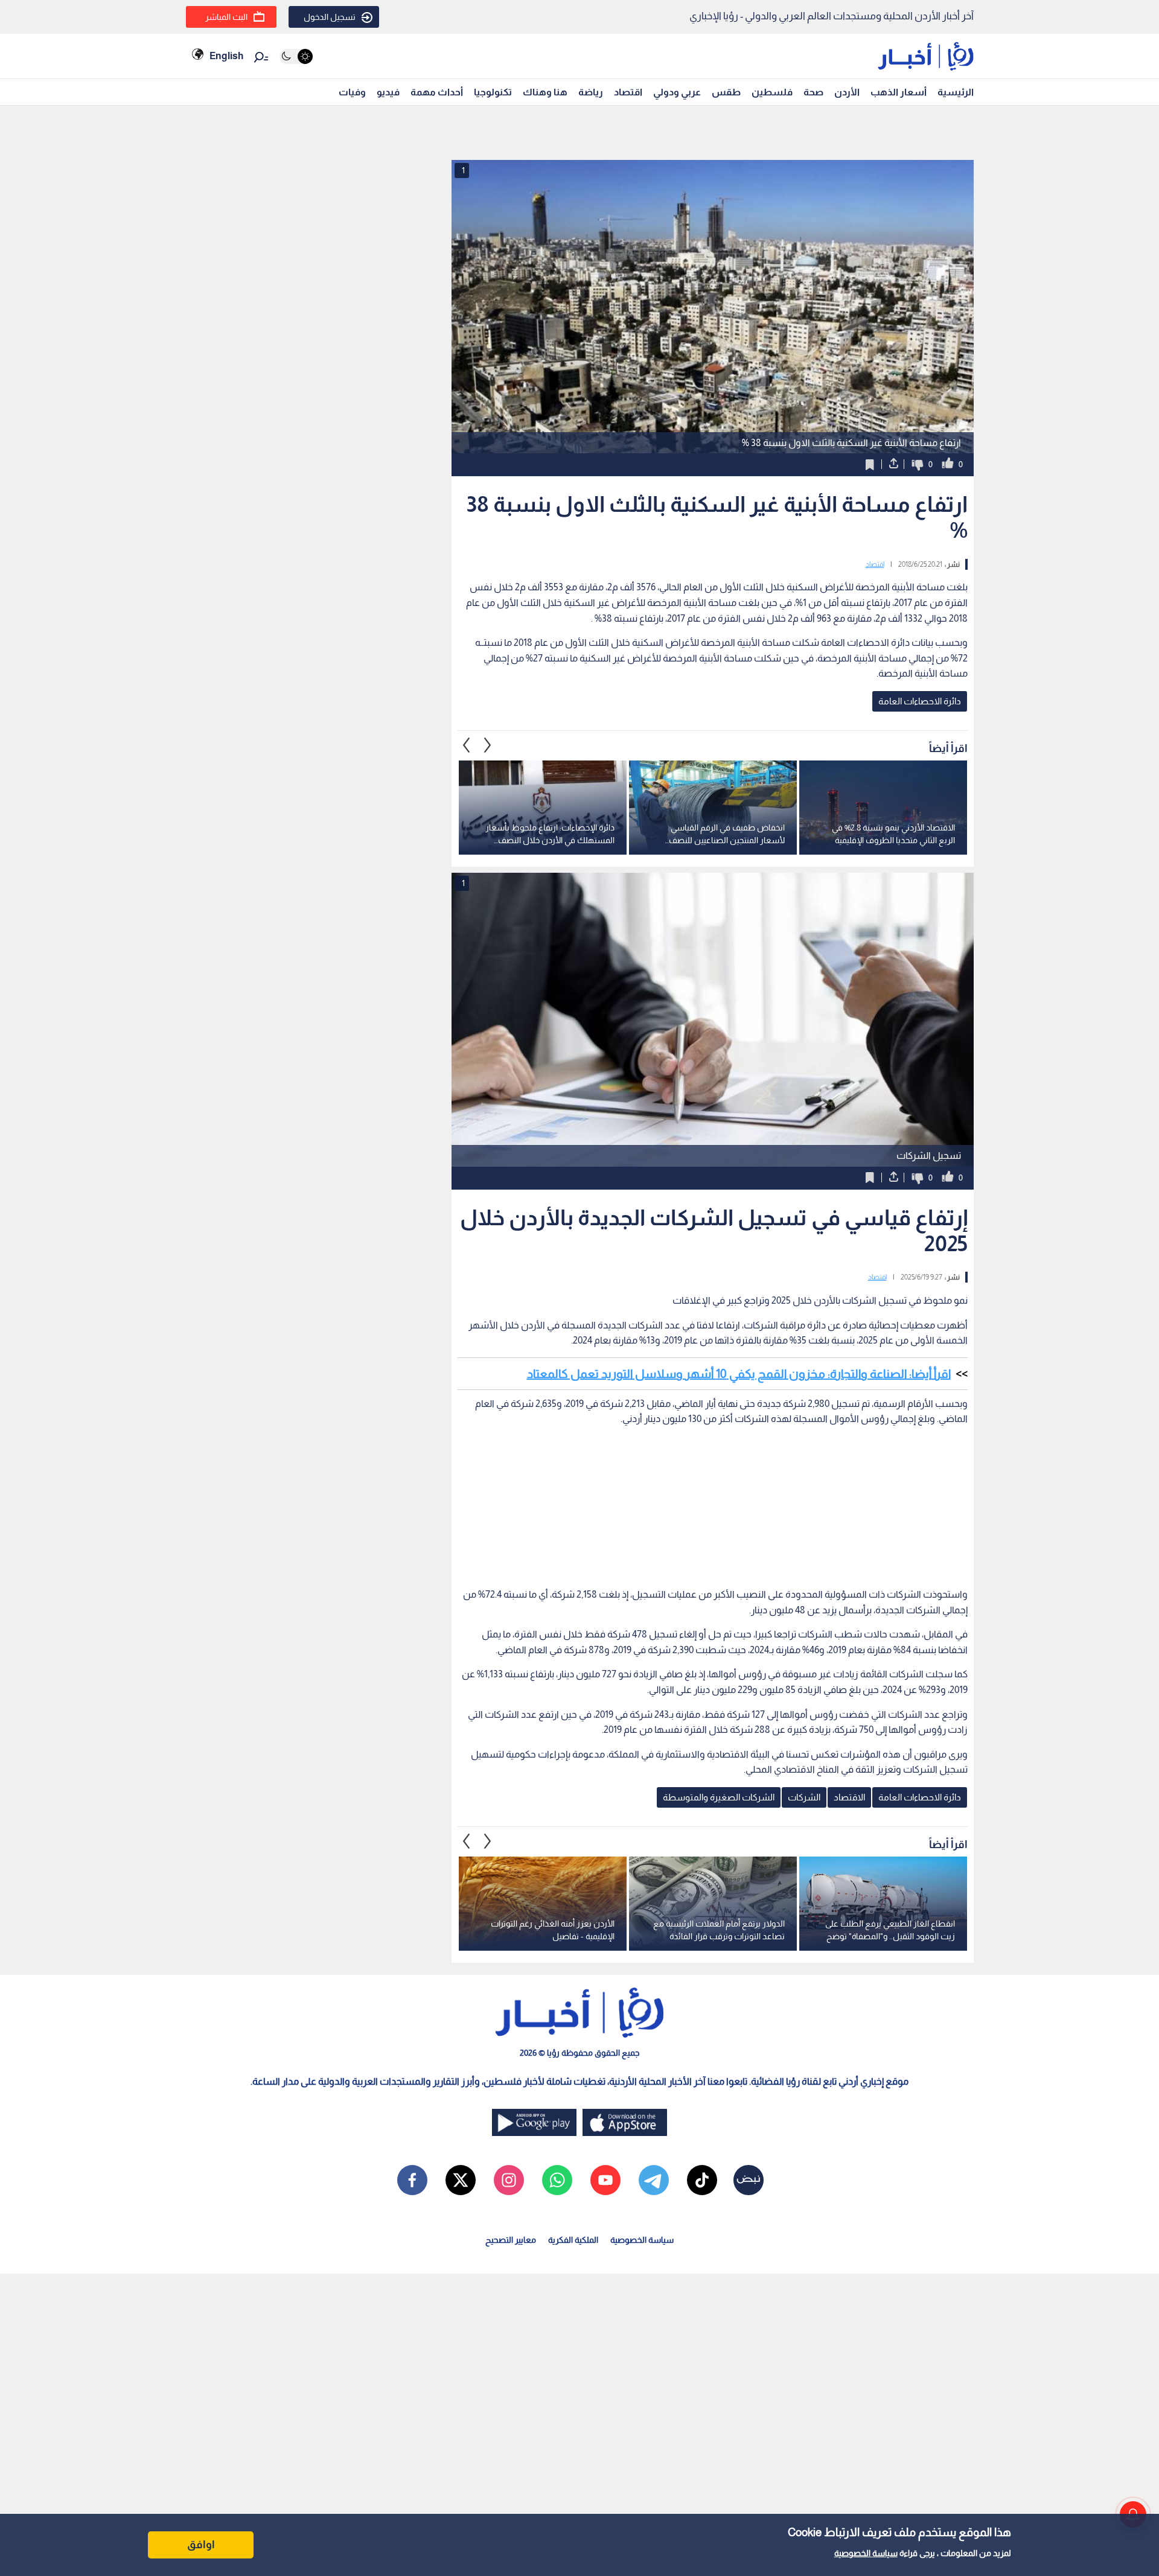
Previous (488, 745)
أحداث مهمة (437, 92)
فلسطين (772, 92)
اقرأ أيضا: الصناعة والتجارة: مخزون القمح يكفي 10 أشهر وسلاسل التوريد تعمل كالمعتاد (739, 1374)
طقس (726, 92)
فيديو (388, 92)
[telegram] (654, 2180)
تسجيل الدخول (330, 17)
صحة (813, 92)
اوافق (201, 2545)
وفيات (352, 92)
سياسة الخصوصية (866, 2553)
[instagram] (509, 2180)
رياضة (591, 92)
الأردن (847, 92)
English (226, 56)
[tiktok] (702, 2180)
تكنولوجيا (493, 92)
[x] (461, 2180)
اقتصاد (628, 92)
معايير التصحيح (511, 2240)
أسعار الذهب (899, 92)
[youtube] (605, 2180)
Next (467, 745)
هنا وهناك (545, 92)
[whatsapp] (557, 2180)
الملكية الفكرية (573, 2240)
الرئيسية (956, 92)
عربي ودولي (677, 92)
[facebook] (412, 2180)
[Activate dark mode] (296, 56)
